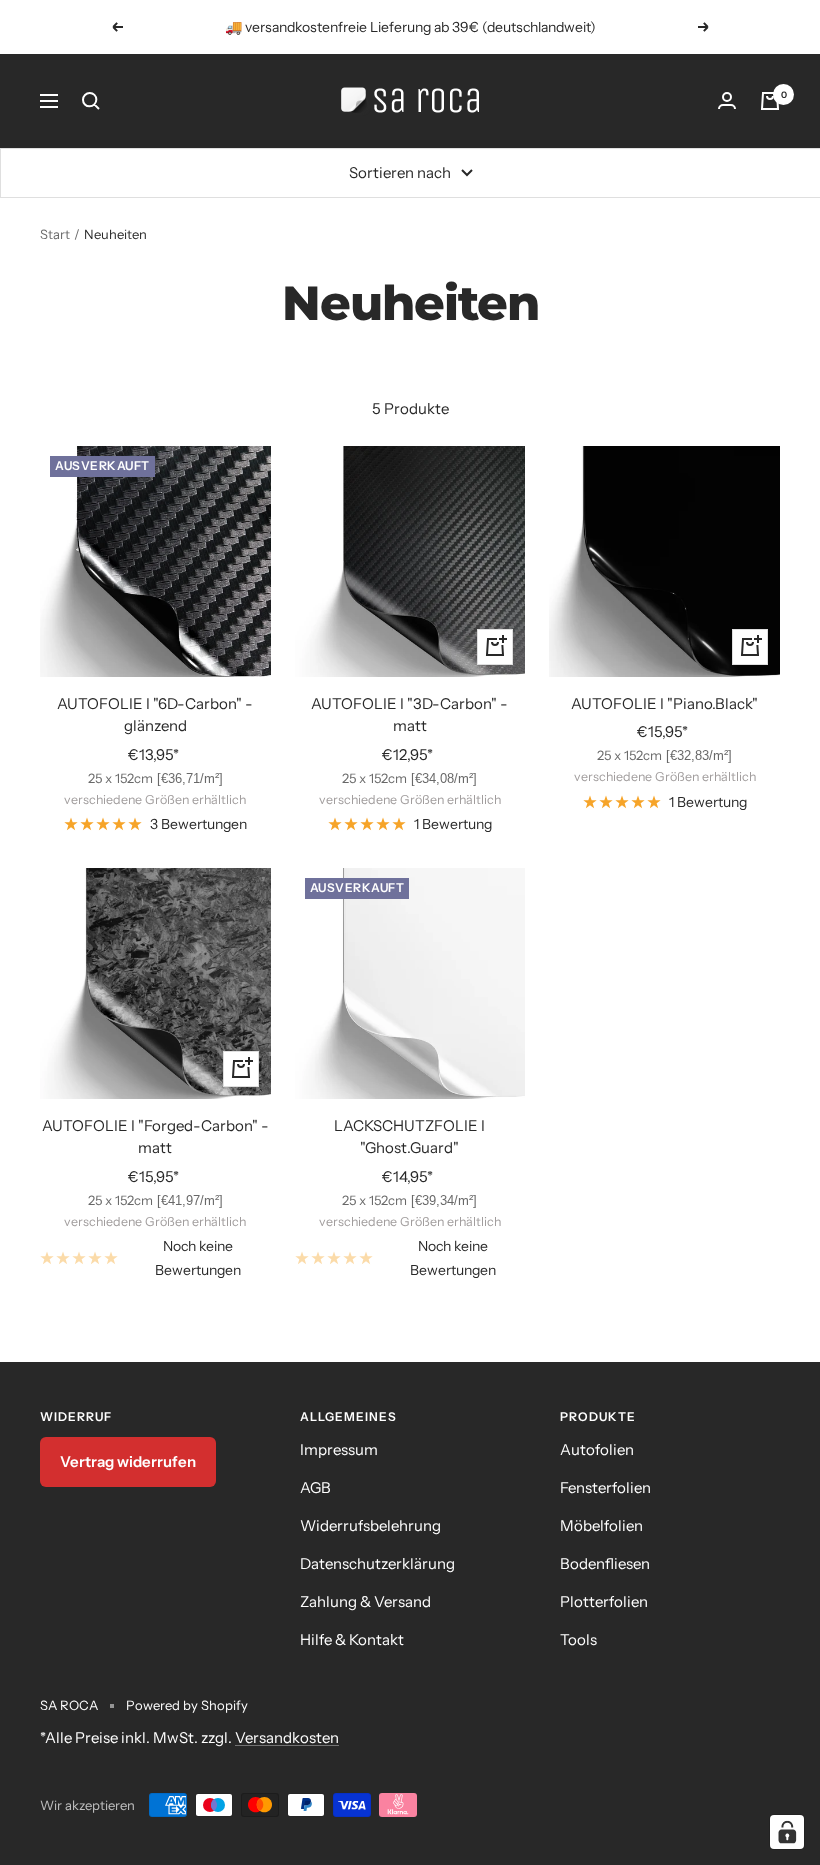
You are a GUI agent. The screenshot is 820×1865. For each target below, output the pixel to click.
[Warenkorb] (770, 101)
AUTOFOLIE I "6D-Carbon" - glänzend (155, 715)
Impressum (339, 1449)
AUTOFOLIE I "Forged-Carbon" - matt (155, 1137)
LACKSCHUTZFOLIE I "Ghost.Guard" (409, 1137)
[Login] (727, 101)
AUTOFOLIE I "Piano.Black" (664, 703)
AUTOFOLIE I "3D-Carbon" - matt (409, 715)
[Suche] (91, 101)
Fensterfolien (605, 1487)
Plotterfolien (604, 1601)
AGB (315, 1487)
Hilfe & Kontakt (352, 1639)
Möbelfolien (601, 1525)
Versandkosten (287, 1737)
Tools (578, 1639)
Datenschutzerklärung (377, 1563)
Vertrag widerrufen (128, 1461)
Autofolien (597, 1449)
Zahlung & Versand (365, 1601)
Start (55, 234)
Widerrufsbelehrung (370, 1525)
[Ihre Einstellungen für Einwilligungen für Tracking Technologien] (787, 1832)
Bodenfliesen (605, 1563)
